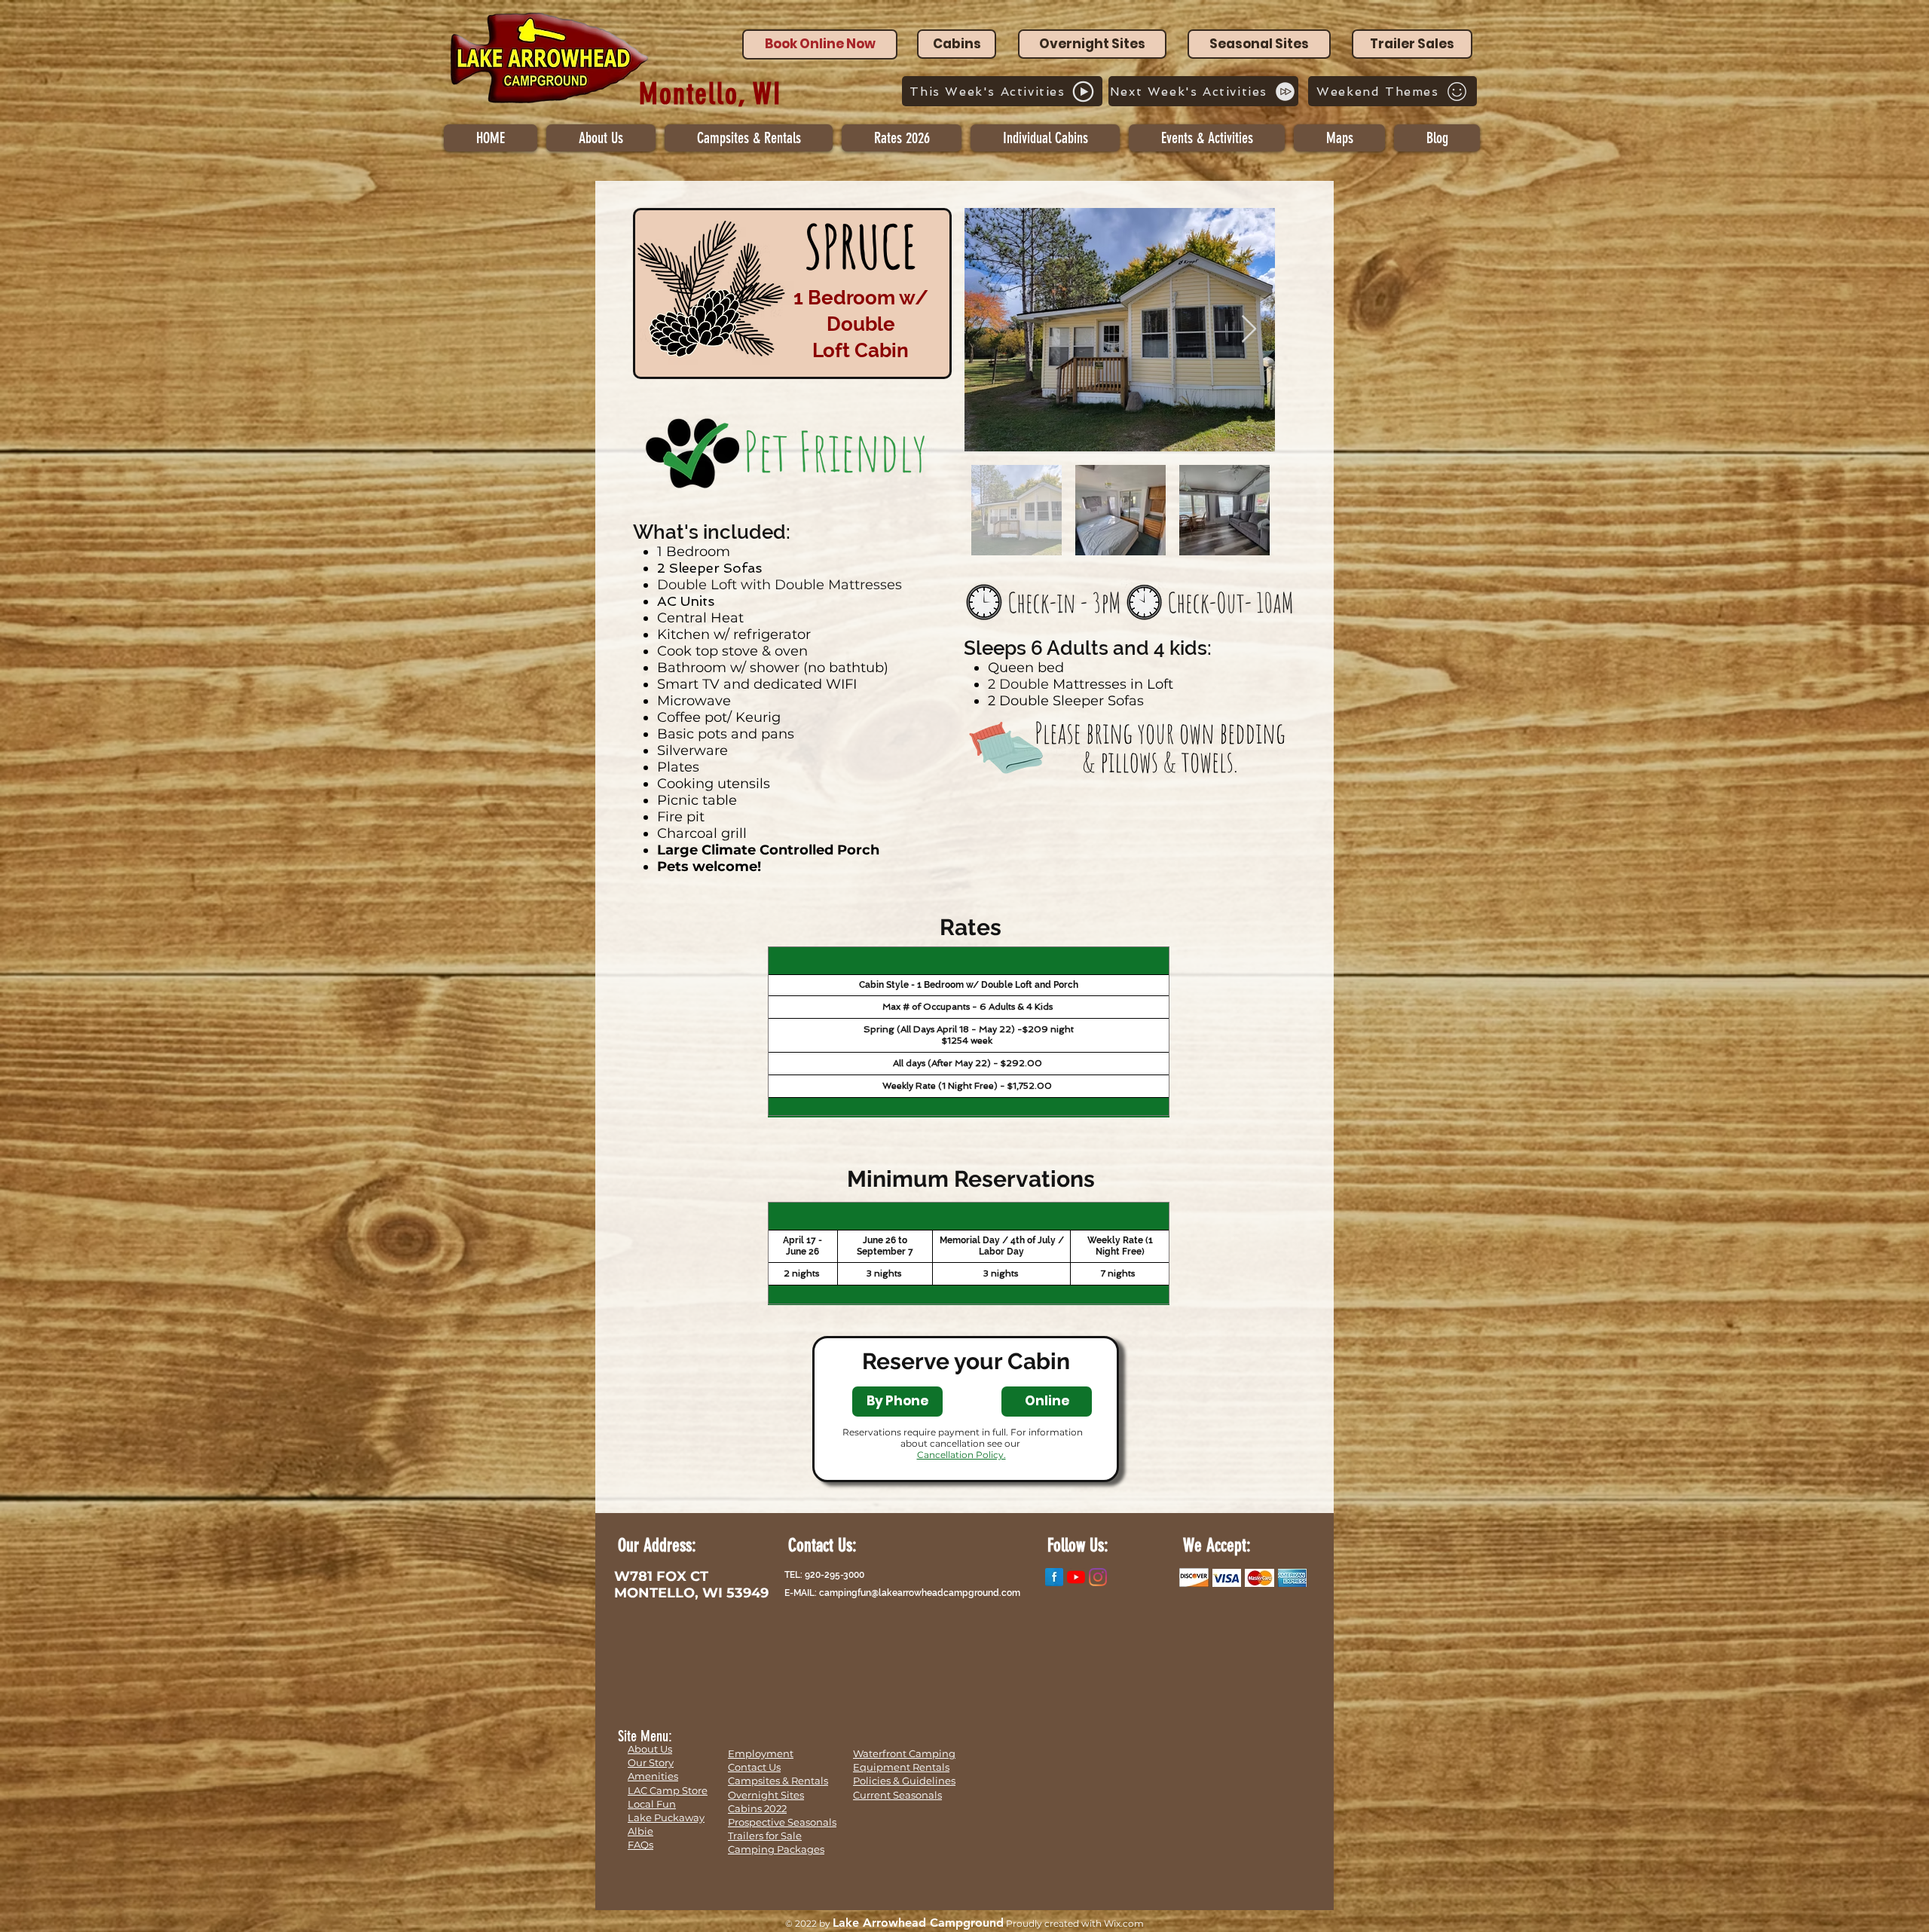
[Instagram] (1098, 1577)
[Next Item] (1249, 330)
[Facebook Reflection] (1054, 1577)
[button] (1045, 138)
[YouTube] (1076, 1577)
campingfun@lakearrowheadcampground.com (920, 1593)
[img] (1194, 1577)
